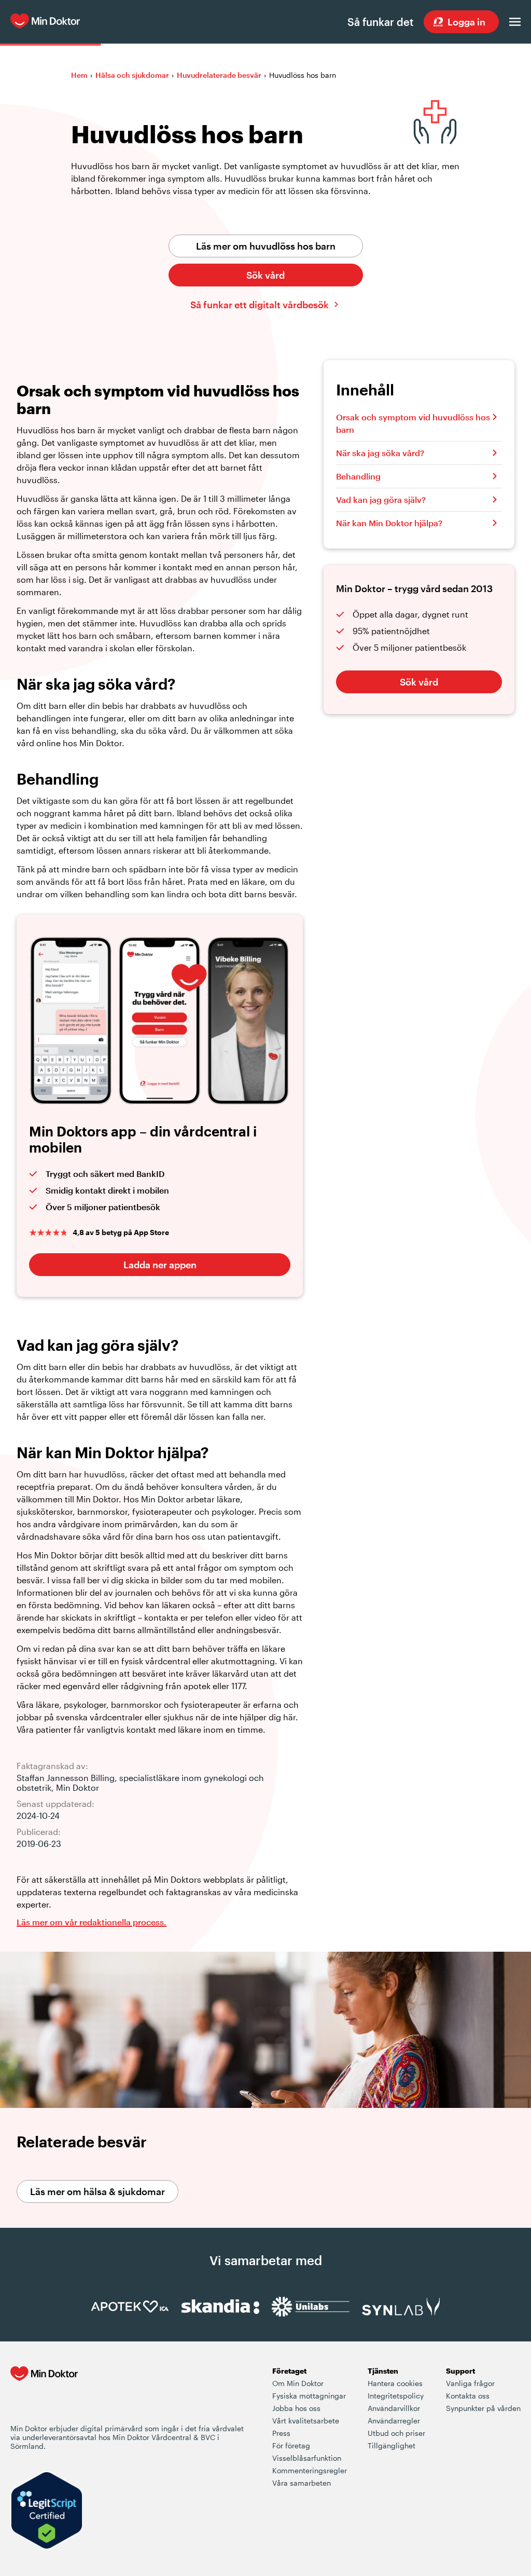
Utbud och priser (396, 2433)
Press (281, 2433)
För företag (291, 2445)
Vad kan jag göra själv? (381, 499)
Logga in (466, 22)
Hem (79, 75)
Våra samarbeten (302, 2483)
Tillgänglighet (392, 2445)
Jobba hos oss (296, 2408)
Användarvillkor (394, 2408)
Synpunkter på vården (483, 2408)
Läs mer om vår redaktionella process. (92, 1922)
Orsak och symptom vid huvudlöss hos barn (413, 423)
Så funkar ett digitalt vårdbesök (260, 305)
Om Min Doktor (298, 2383)
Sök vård (265, 275)
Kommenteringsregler (310, 2470)
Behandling (358, 476)
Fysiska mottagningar (309, 2396)
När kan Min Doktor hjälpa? (389, 523)
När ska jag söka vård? (380, 453)
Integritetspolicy (396, 2396)
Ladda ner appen (160, 1265)
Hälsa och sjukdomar (132, 75)
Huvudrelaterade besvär (219, 75)
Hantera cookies (395, 2383)
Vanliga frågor (470, 2383)
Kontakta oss (468, 2396)
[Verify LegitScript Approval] (47, 2511)
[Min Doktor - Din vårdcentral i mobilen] (44, 2394)
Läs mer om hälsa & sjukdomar (97, 2191)
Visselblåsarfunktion (307, 2458)
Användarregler (394, 2421)
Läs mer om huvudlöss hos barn (266, 246)
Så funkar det (380, 22)
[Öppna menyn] (515, 22)
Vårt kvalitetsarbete (306, 2421)
